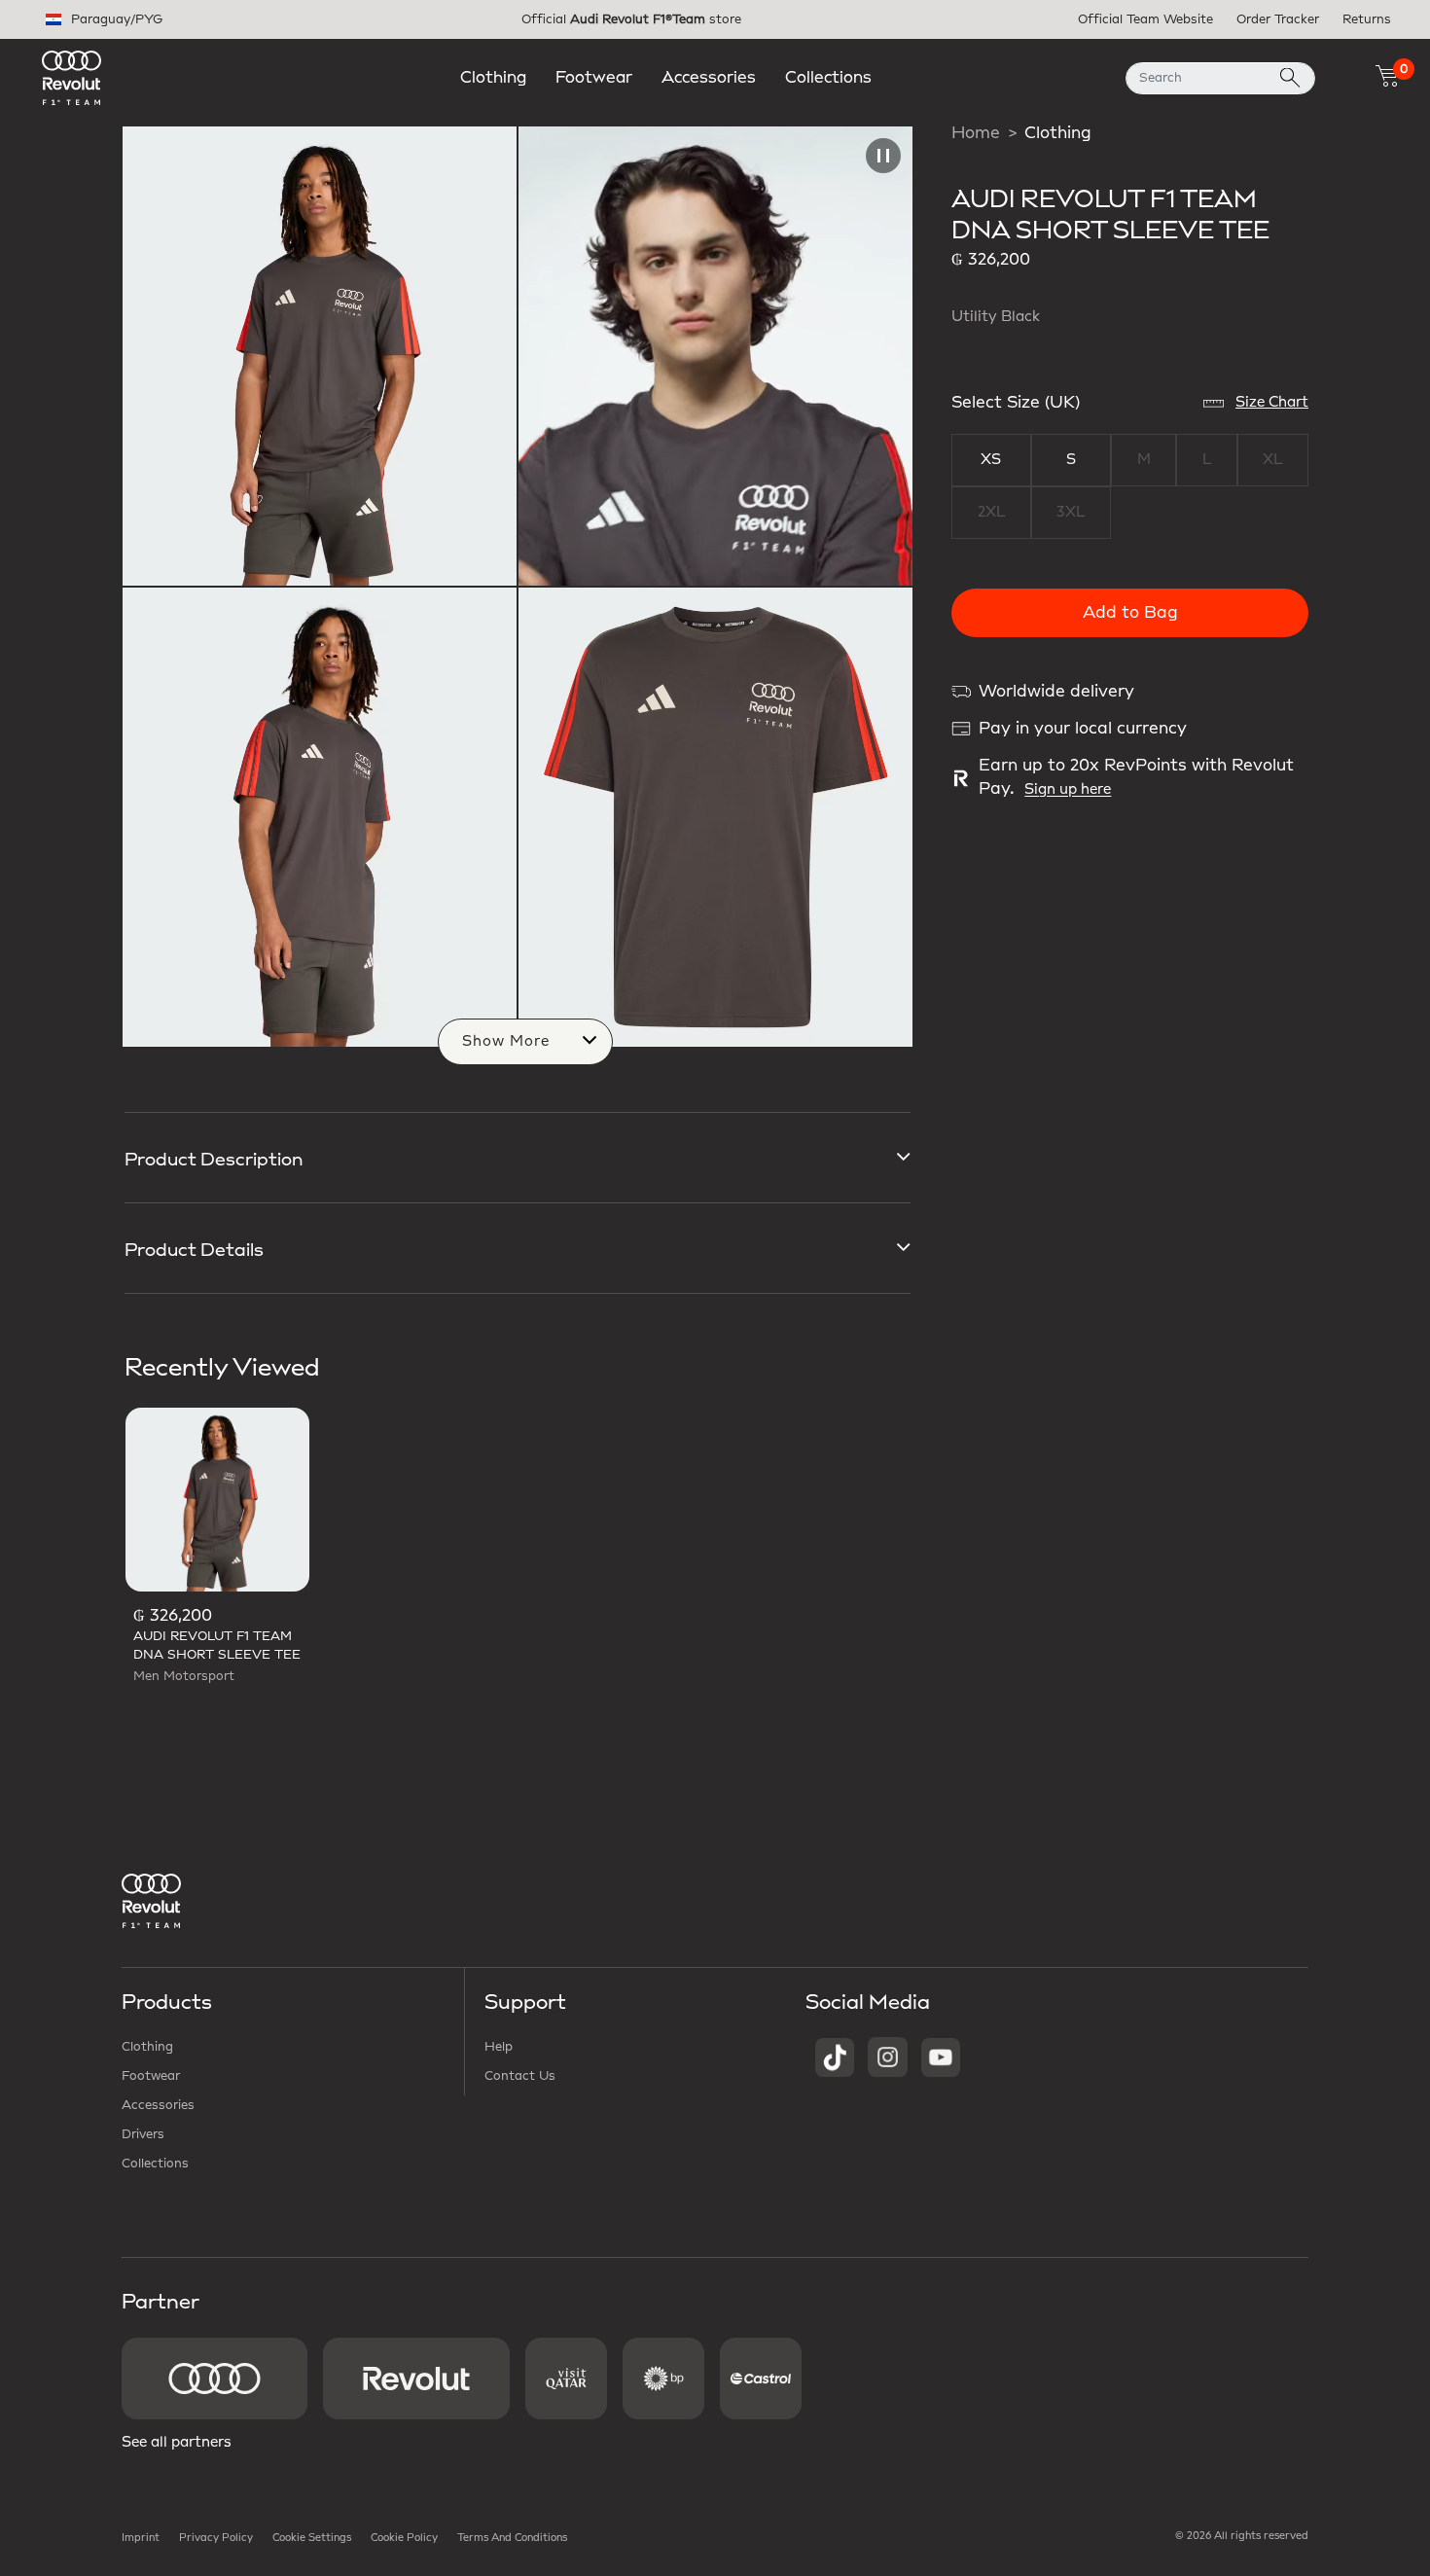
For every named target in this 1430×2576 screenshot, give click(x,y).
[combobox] (1220, 78)
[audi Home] (71, 77)
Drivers (143, 2134)
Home (976, 133)
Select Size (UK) (1016, 403)
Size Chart (1272, 403)
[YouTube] (941, 2057)
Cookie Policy (404, 2538)
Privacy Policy (216, 2538)
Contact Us (520, 2076)
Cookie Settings (312, 2538)
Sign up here (1068, 790)
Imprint (141, 2538)
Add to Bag (1130, 613)
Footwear (151, 2076)
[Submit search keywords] (1290, 78)
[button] (493, 78)
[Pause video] (883, 156)
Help (499, 2047)
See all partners (177, 2443)
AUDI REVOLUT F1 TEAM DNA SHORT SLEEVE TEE (217, 1646)
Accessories (158, 2105)
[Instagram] (888, 2057)
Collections (155, 2164)
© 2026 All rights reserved (1242, 2536)
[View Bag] (1387, 76)
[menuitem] (493, 78)
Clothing (1058, 133)
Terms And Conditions (512, 2538)
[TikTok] (835, 2057)
